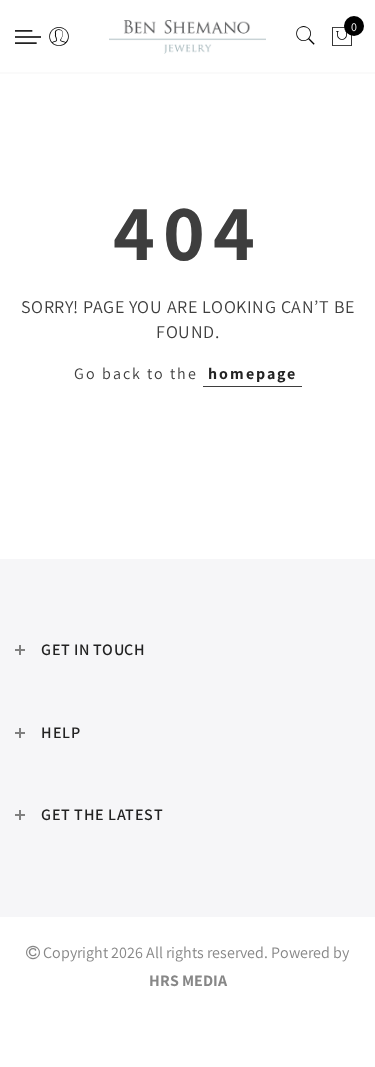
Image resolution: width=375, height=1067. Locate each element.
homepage (252, 373)
